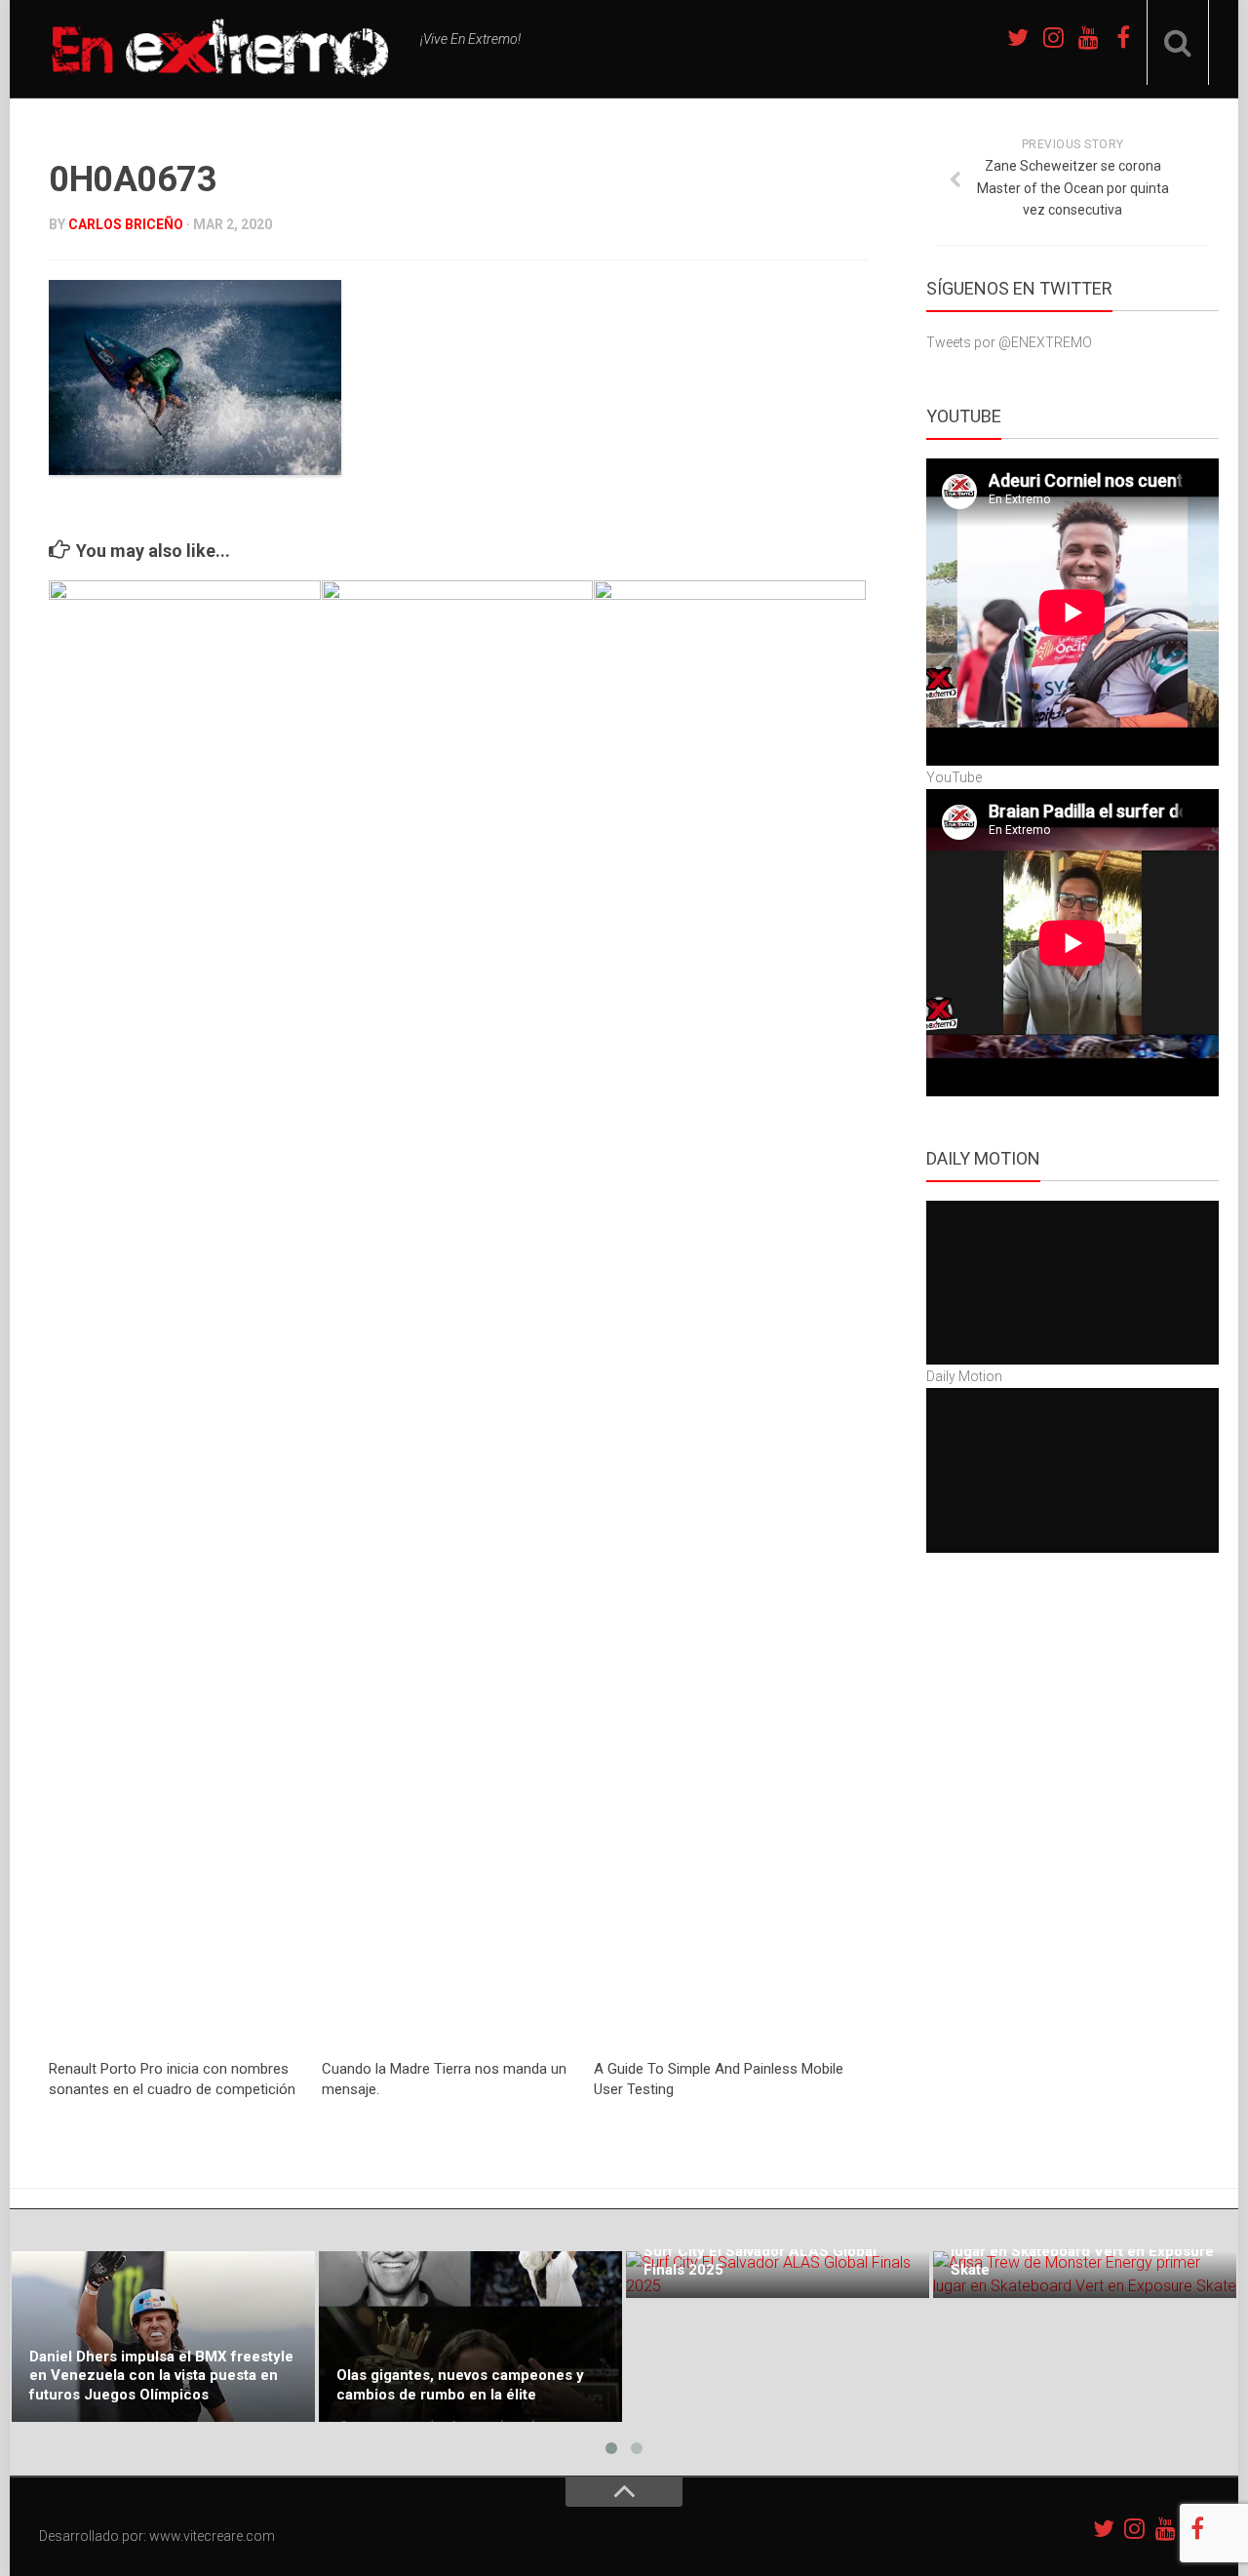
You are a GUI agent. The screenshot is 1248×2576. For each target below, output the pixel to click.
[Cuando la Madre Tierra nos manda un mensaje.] (458, 1312)
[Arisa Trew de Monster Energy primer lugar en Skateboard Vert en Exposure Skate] (1085, 2275)
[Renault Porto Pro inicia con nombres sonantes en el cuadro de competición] (185, 1312)
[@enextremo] (1053, 37)
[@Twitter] (1018, 37)
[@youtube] (1088, 37)
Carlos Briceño (126, 224)
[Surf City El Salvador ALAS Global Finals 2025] (778, 2275)
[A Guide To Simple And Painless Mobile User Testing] (730, 1312)
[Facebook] (1123, 37)
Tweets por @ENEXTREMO (1009, 342)
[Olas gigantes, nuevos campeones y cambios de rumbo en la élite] (470, 2337)
